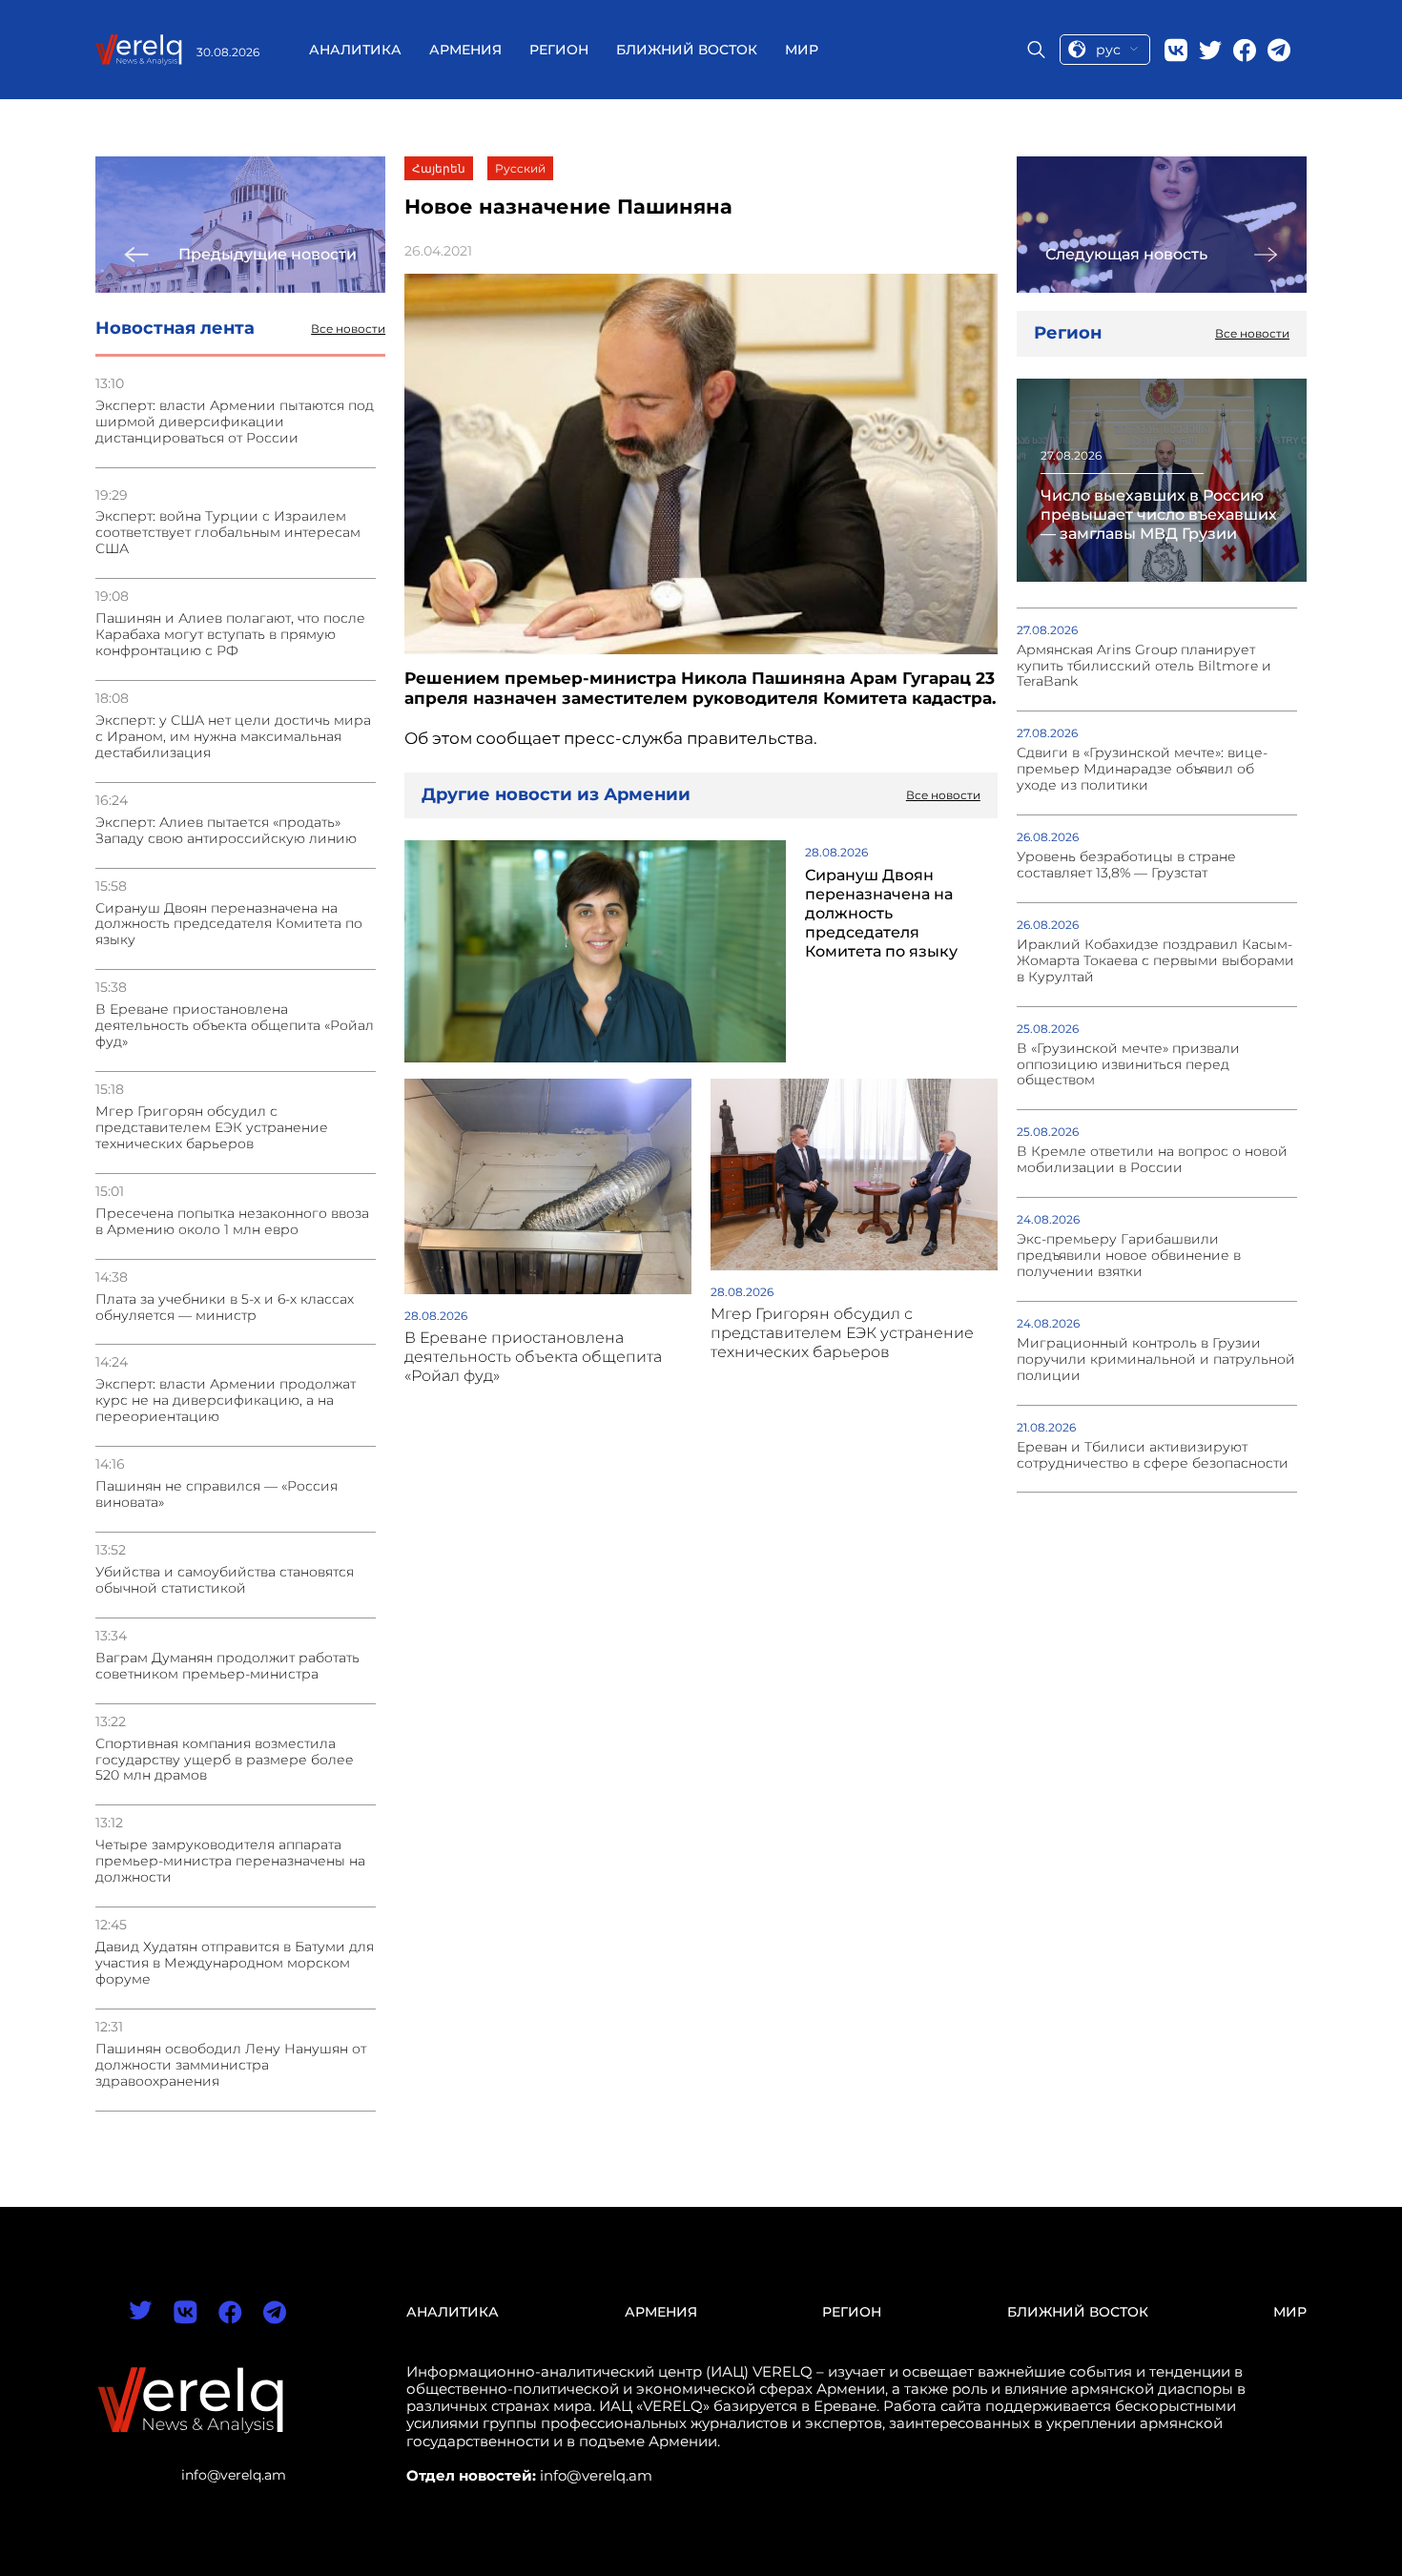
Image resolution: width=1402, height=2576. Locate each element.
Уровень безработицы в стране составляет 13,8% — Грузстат (1126, 865)
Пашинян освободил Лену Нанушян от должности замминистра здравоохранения (231, 2065)
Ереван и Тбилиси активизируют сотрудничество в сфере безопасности (1153, 1455)
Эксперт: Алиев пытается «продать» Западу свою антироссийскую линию (226, 831)
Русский (520, 168)
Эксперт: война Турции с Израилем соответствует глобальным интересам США (228, 533)
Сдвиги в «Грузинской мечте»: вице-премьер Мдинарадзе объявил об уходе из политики (1142, 769)
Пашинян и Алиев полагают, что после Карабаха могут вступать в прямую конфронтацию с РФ (230, 635)
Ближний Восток (687, 50)
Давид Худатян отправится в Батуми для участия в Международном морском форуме (235, 1963)
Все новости (348, 329)
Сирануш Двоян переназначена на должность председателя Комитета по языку (229, 925)
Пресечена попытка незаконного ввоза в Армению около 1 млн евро (232, 1222)
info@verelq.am (234, 2475)
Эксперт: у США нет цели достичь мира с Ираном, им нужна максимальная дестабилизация (233, 737)
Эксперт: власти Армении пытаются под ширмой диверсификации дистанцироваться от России (235, 422)
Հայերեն (439, 168)
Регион (559, 50)
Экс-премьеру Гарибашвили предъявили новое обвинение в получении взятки (1129, 1256)
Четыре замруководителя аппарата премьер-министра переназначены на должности (230, 1861)
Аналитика (355, 50)
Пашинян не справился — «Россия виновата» (216, 1494)
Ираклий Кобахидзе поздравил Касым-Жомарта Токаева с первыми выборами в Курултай (1155, 961)
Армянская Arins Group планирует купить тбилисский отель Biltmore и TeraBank (1144, 666)
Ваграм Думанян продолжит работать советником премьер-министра (227, 1666)
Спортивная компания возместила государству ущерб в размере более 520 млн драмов (225, 1760)
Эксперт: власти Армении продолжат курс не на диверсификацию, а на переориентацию (226, 1401)
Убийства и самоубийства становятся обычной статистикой (225, 1580)
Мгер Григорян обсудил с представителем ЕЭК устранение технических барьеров (212, 1128)
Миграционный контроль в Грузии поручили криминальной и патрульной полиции (1156, 1360)
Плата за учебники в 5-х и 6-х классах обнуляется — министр (225, 1308)
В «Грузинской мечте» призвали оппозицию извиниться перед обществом (1128, 1065)
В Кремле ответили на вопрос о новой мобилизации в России (1152, 1160)
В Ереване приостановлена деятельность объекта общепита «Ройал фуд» (235, 1026)
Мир (802, 50)
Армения (465, 50)
